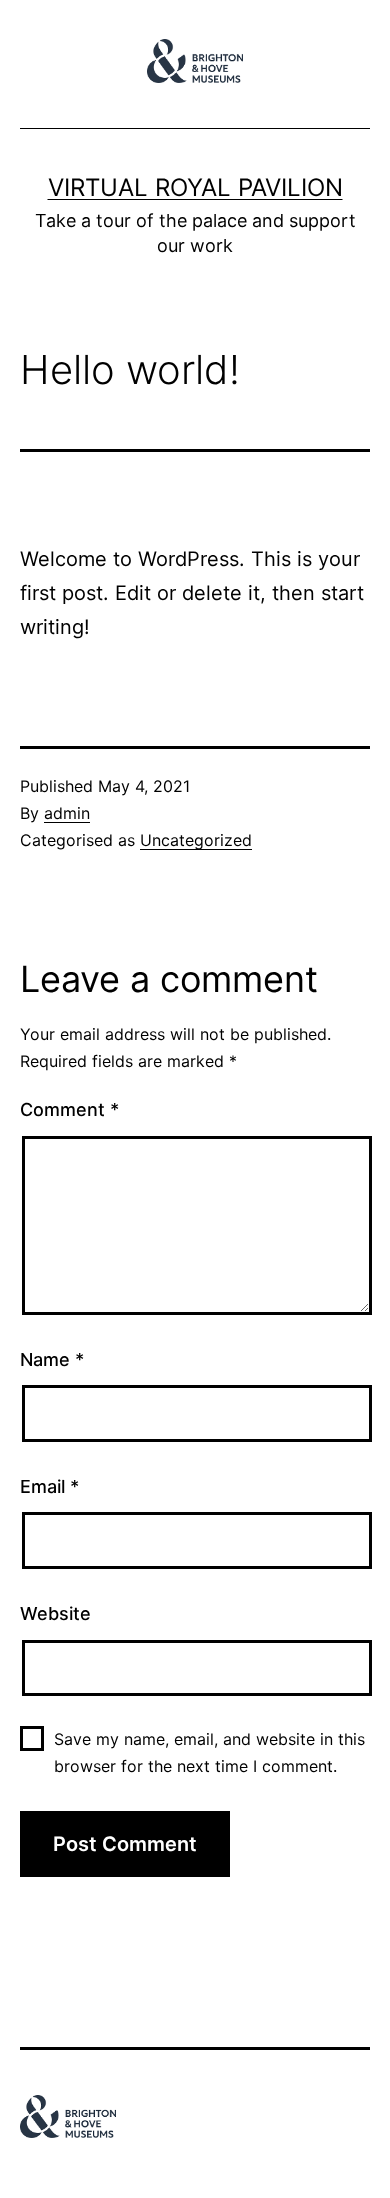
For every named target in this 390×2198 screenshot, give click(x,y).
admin (67, 813)
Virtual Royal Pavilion (195, 187)
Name (52, 1359)
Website (55, 1613)
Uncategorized (196, 840)
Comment (69, 1109)
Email (49, 1486)
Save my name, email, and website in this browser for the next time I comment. (209, 1752)
